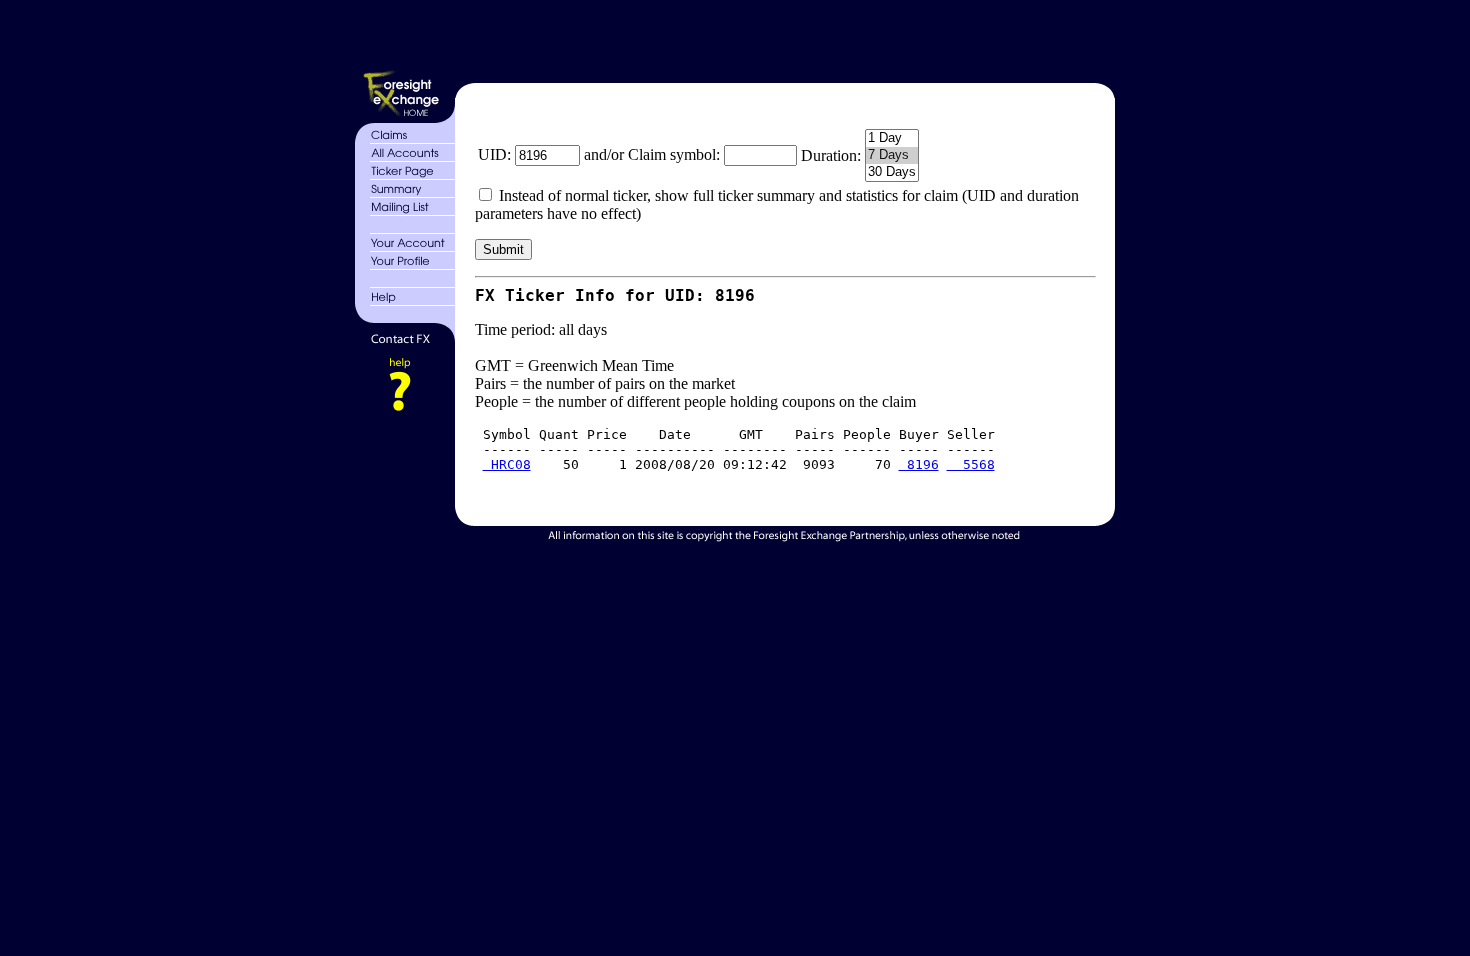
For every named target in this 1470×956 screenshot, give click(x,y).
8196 (919, 464)
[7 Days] (892, 155)
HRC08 (507, 464)
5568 (971, 464)
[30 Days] (892, 172)
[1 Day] (892, 138)
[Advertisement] (783, 38)
